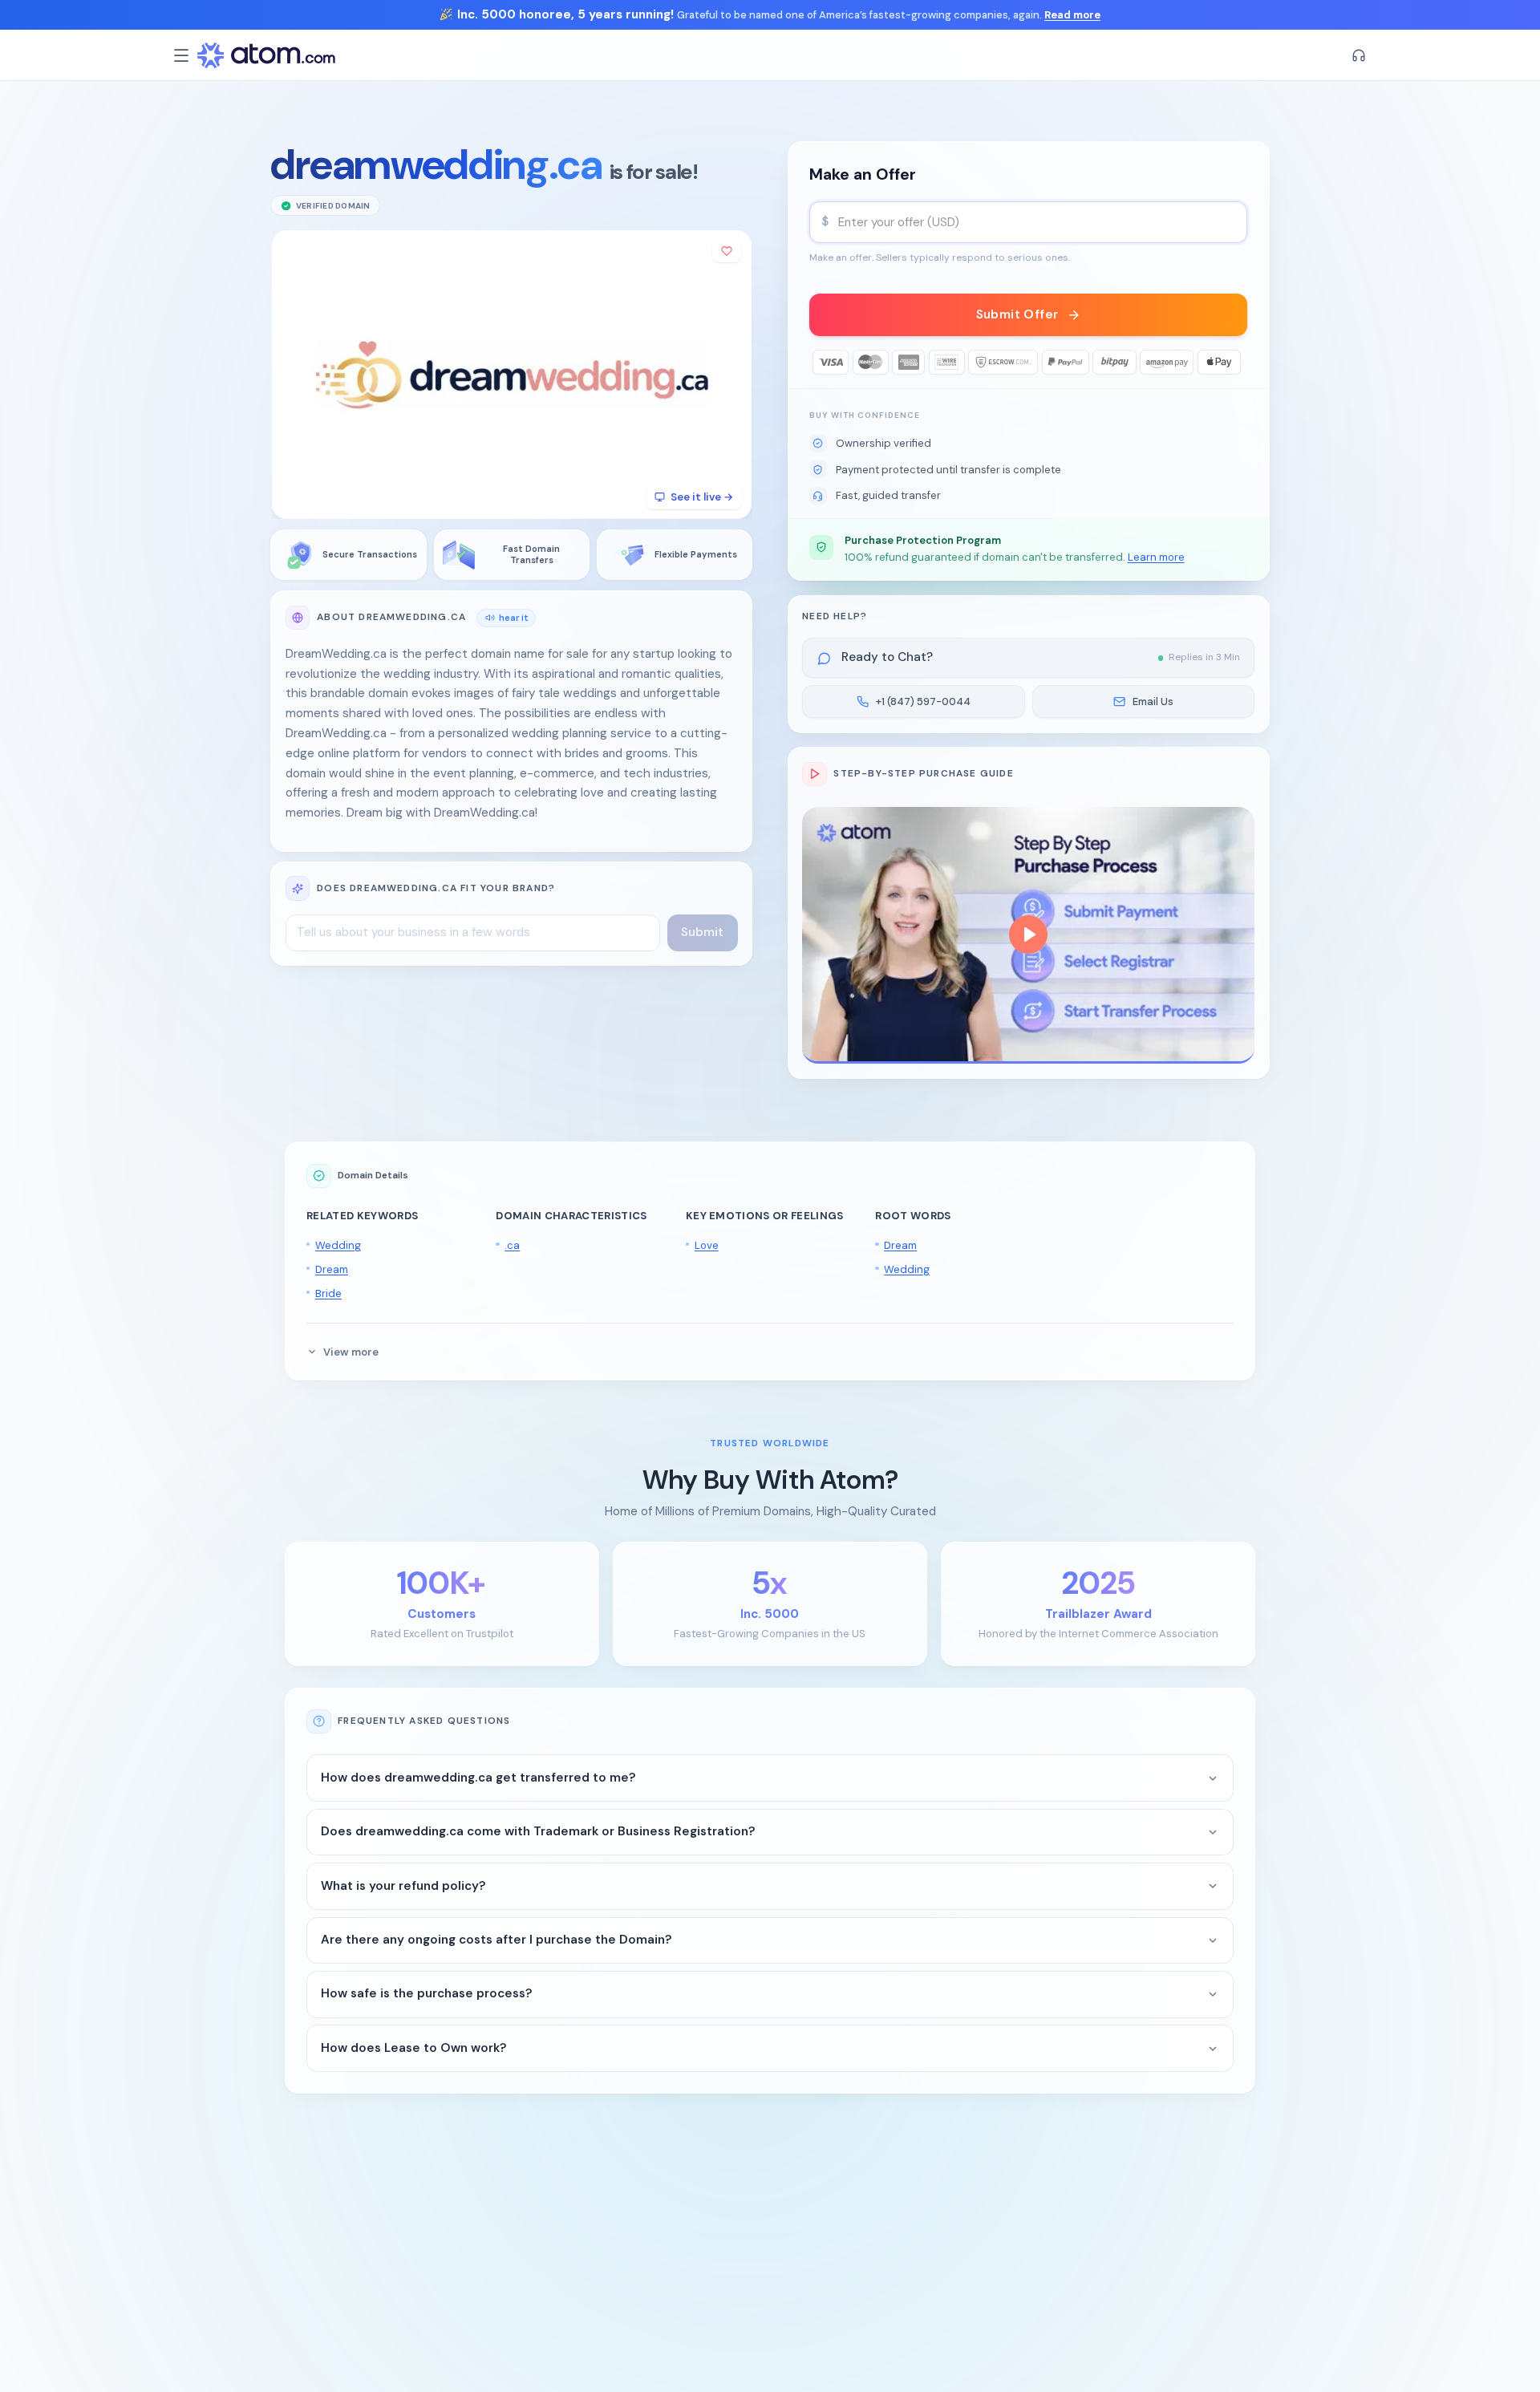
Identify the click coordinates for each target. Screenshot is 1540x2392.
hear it (514, 617)
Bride (328, 1293)
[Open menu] (181, 55)
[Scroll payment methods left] (822, 362)
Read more (1072, 15)
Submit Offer (1017, 314)
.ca (512, 1245)
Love (707, 1245)
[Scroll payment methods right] (1236, 362)
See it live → (702, 497)
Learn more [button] (1156, 557)
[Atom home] (266, 55)
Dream (332, 1269)
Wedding (338, 1245)
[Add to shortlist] (727, 251)
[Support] (1359, 55)
